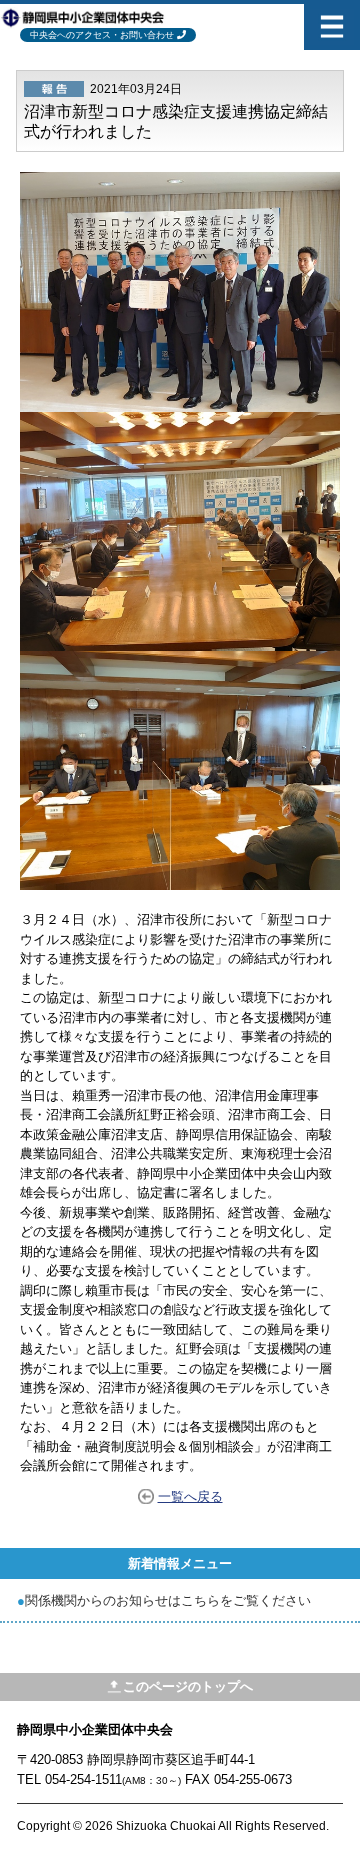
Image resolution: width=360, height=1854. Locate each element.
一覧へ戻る (190, 1496)
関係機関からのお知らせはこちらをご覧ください (168, 1600)
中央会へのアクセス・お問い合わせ (102, 35)
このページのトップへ (188, 1686)
